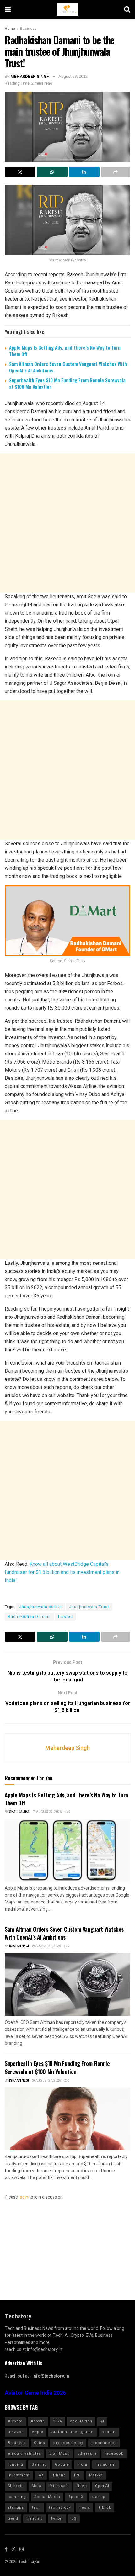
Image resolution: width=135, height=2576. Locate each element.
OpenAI (102, 2486)
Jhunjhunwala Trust (89, 1607)
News (82, 2486)
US (74, 2518)
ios (41, 2475)
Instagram (105, 2465)
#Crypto (15, 2421)
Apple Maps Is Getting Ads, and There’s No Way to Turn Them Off (65, 351)
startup (99, 2497)
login (24, 2197)
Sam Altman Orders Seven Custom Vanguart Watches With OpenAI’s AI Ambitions (68, 367)
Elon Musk (59, 2454)
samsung (17, 2497)
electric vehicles (24, 2454)
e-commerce (104, 2443)
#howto (38, 2421)
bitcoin (109, 2432)
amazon (16, 2432)
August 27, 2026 (49, 1812)
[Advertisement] (67, 523)
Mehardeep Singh (30, 76)
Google (62, 2465)
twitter (57, 2518)
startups (16, 2507)
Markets (16, 2486)
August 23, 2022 (73, 76)
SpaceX (76, 2497)
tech (36, 2507)
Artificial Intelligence (73, 2432)
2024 (57, 2421)
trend (13, 2518)
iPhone (59, 2475)
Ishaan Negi (19, 1946)
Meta (37, 2486)
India (82, 2465)
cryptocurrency (68, 2443)
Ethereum (87, 2454)
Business (28, 29)
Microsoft (59, 2486)
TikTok (105, 2507)
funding (16, 2465)
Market (96, 2475)
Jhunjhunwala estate (40, 1607)
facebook (114, 2454)
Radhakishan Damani (29, 1617)
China (40, 2443)
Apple (38, 2432)
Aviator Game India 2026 (35, 2393)
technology (60, 2507)
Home (10, 29)
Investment (19, 2475)
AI (102, 2421)
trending (35, 2518)
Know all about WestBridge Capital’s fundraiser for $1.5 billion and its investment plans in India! (62, 1572)
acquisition (81, 2421)
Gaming (39, 2465)
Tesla (85, 2507)
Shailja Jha (19, 1812)
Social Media (47, 2497)
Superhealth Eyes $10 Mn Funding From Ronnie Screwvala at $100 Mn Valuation (67, 383)
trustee (65, 1617)
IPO (78, 2475)
